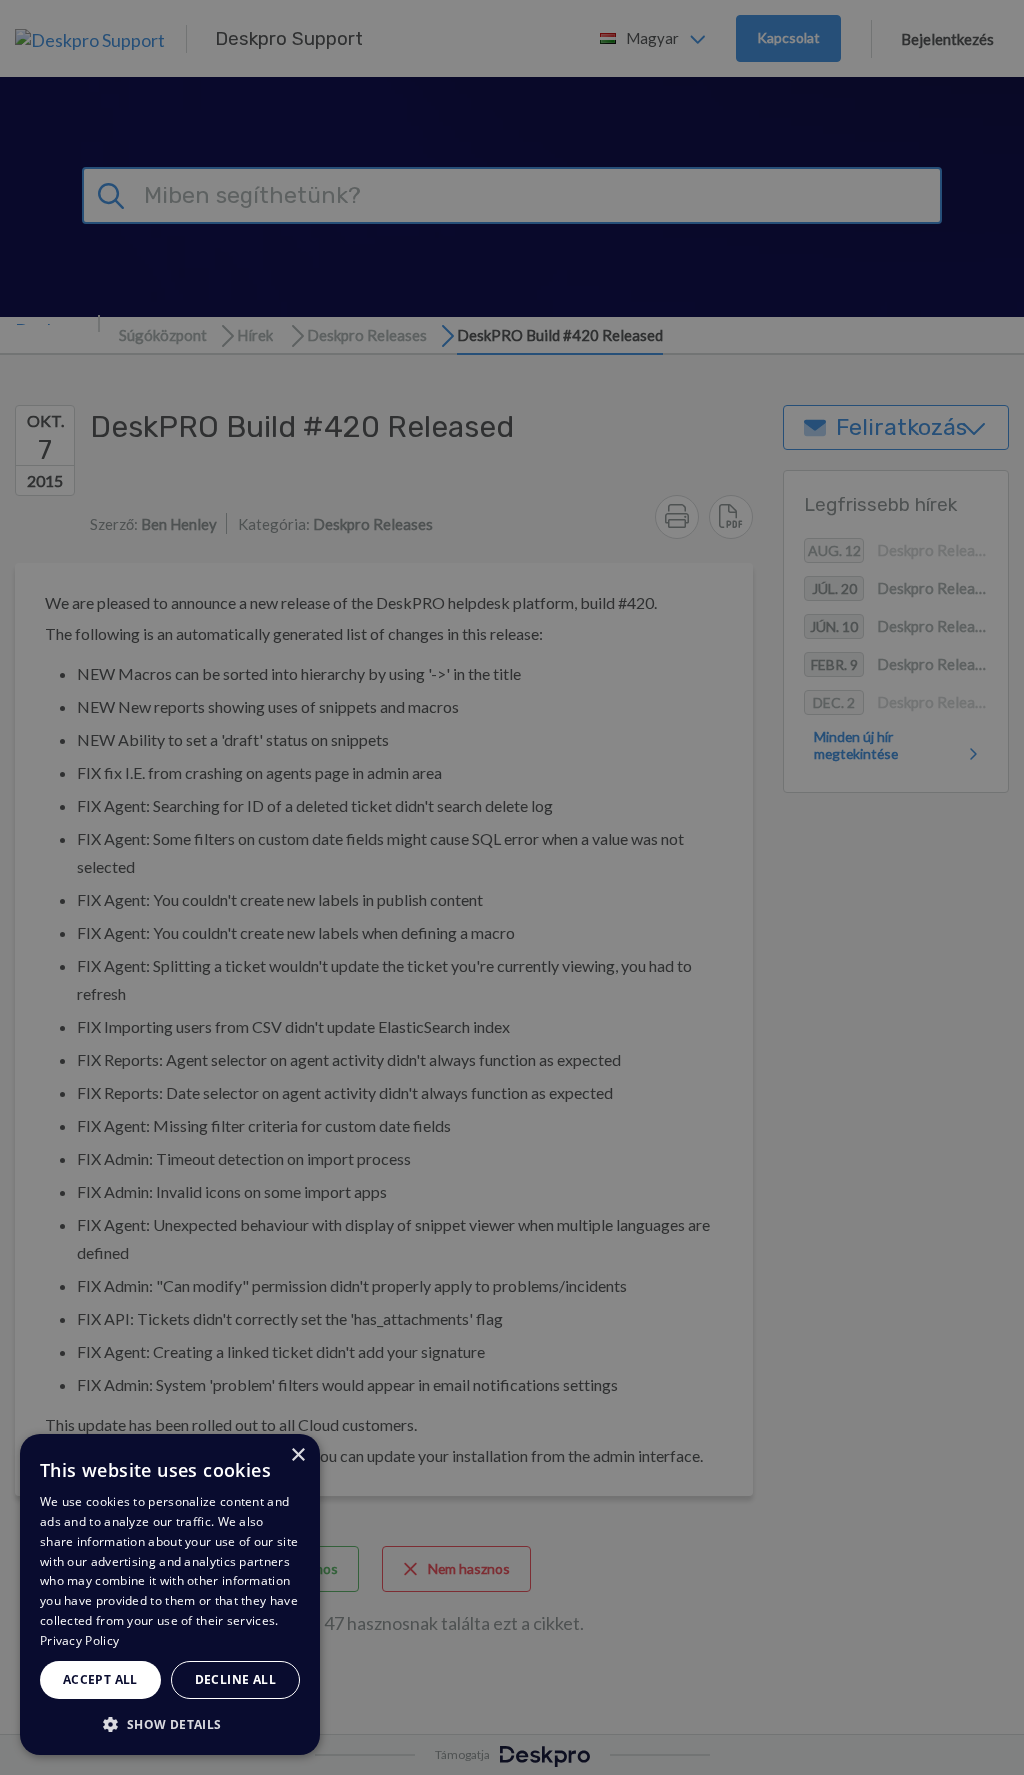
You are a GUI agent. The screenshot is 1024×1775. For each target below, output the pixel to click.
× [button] (297, 1455)
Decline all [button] (235, 1679)
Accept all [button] (100, 1679)
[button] (170, 1723)
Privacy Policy (79, 1640)
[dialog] (170, 1594)
